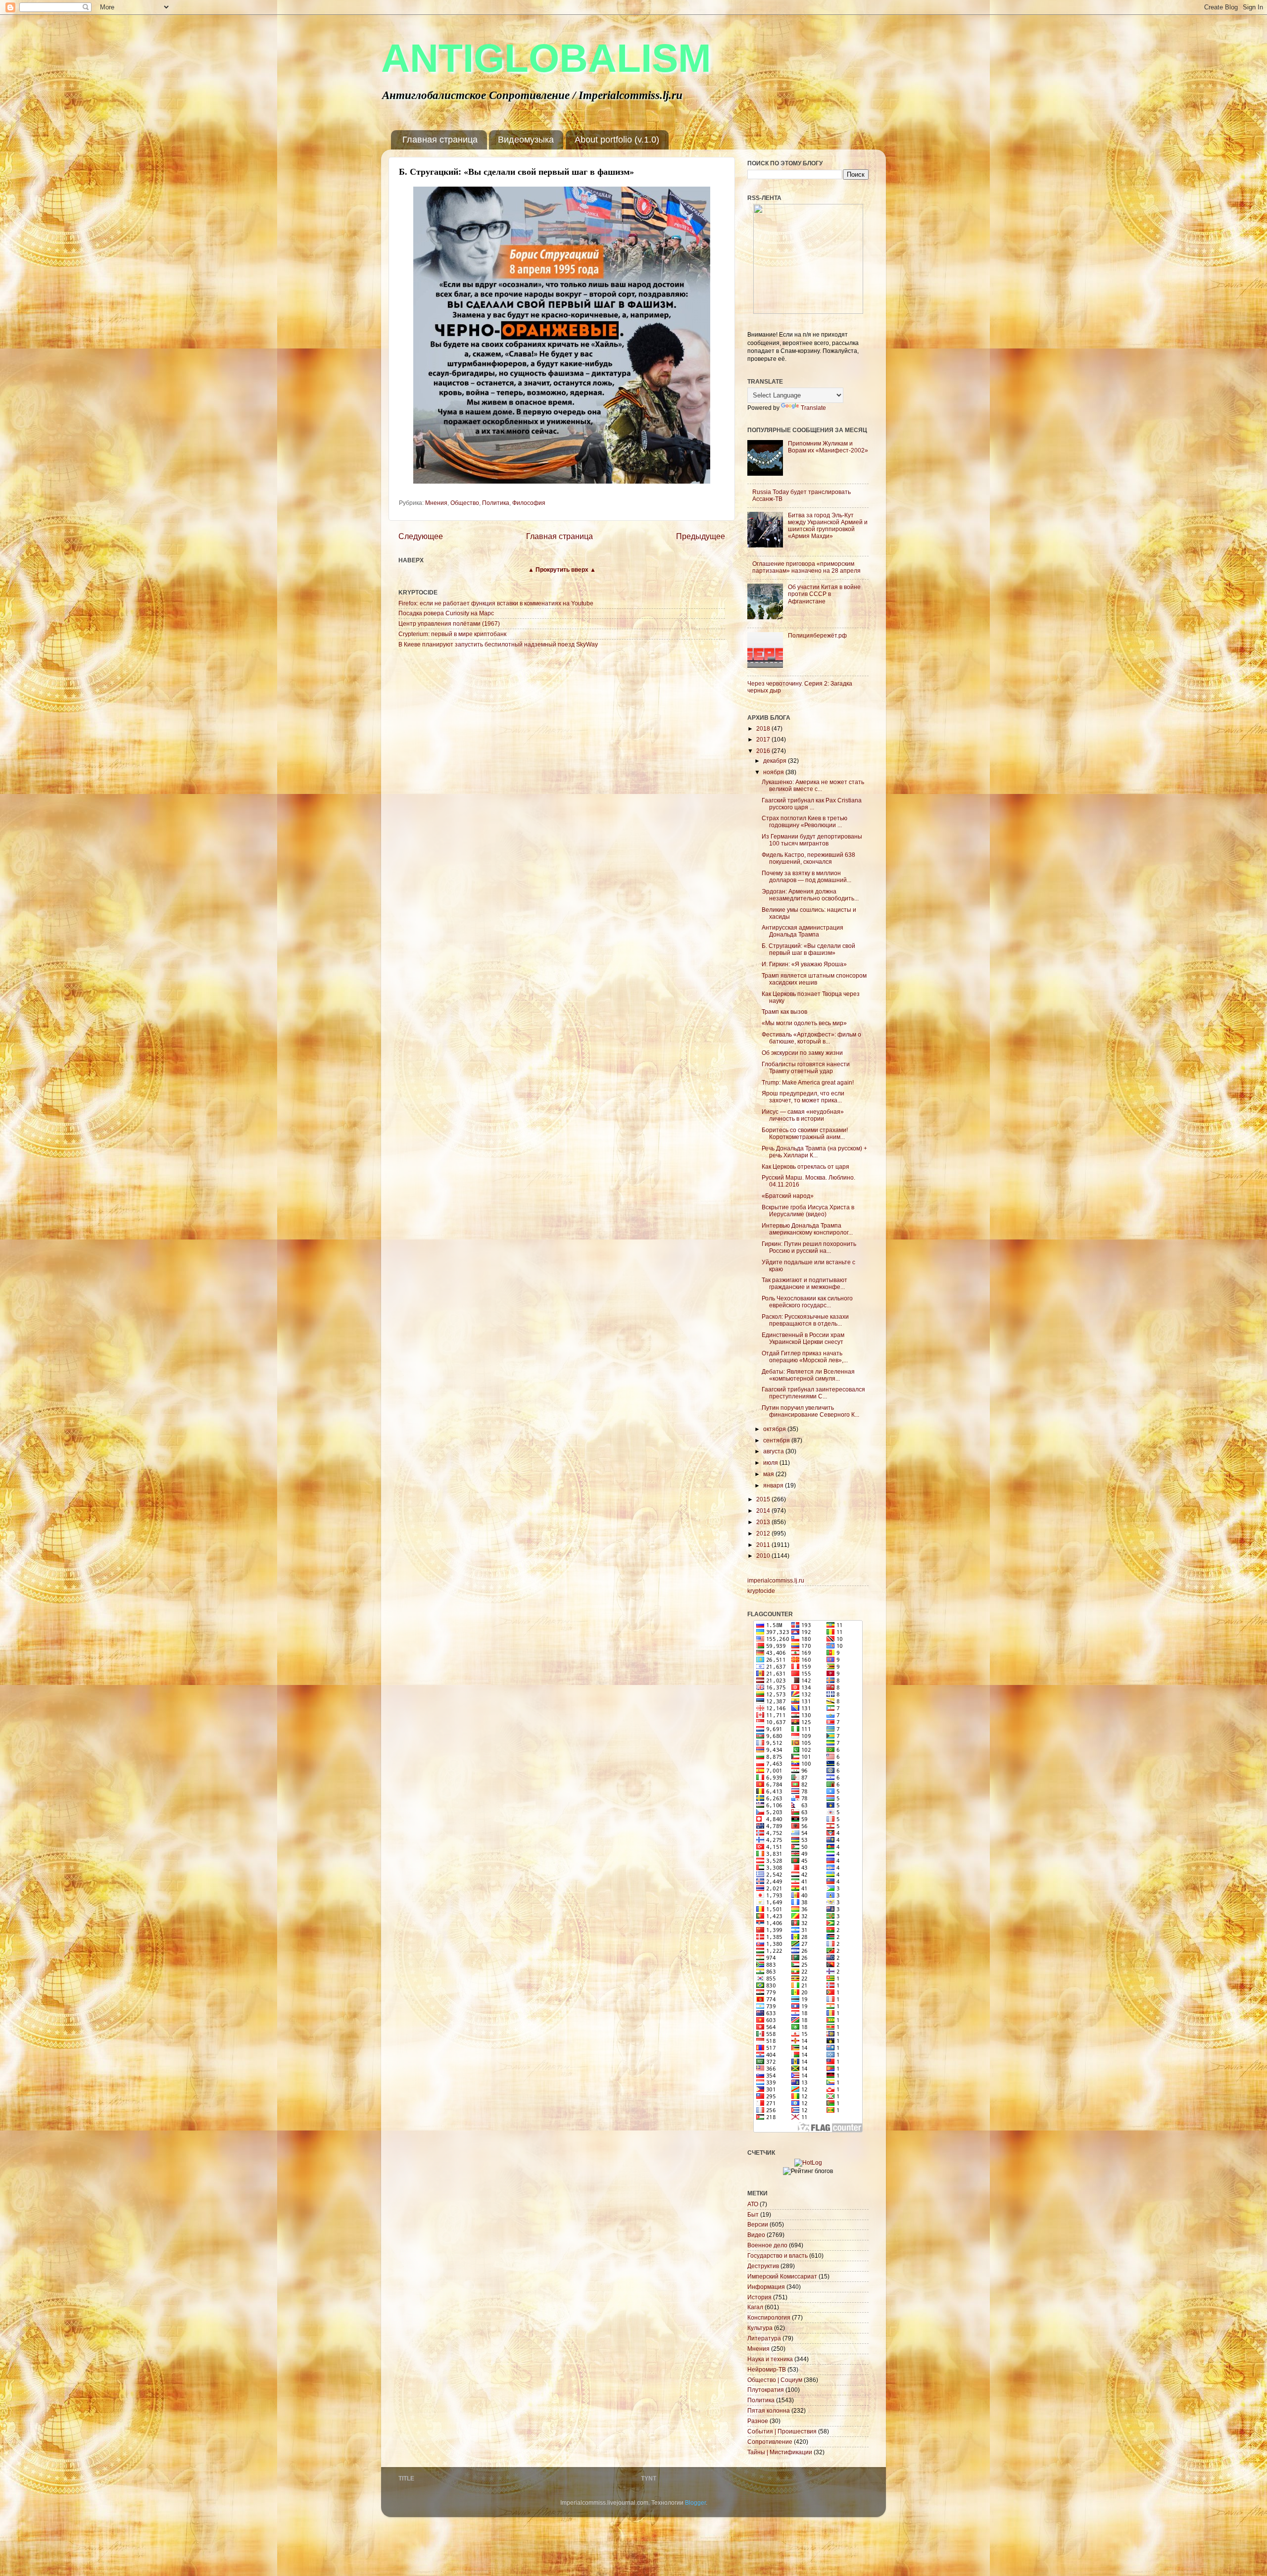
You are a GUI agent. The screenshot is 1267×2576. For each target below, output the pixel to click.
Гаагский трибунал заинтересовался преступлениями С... (813, 1393)
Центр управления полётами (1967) (449, 623)
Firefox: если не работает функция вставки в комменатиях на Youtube (496, 603)
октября (775, 1429)
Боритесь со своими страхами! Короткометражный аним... (805, 1133)
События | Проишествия (782, 2431)
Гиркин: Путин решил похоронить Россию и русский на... (809, 1247)
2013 (764, 1522)
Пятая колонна (769, 2410)
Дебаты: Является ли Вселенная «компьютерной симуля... (808, 1375)
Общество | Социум (775, 2380)
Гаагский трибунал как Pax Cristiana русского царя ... (812, 804)
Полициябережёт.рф (817, 635)
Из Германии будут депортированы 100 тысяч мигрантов (812, 840)
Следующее (421, 536)
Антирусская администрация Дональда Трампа (803, 931)
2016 (764, 751)
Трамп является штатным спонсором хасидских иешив (814, 979)
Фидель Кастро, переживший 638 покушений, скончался (808, 858)
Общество (465, 503)
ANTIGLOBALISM (546, 58)
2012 (764, 1533)
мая (769, 1474)
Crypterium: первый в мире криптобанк (452, 634)
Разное (758, 2421)
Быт (753, 2214)
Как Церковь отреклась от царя (805, 1166)
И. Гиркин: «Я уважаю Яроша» (804, 964)
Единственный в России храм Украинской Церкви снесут (803, 1338)
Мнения (436, 503)
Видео (756, 2235)
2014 (764, 1511)
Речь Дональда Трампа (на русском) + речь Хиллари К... (814, 1152)
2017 (764, 739)
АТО (753, 2204)
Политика (496, 503)
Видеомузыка (526, 140)
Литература (764, 2338)
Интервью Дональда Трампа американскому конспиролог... (807, 1229)
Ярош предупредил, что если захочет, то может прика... (803, 1097)
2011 (764, 1545)
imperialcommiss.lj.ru (776, 1580)
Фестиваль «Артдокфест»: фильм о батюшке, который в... (811, 1038)
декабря (776, 761)
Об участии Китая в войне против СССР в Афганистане (824, 594)
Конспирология (769, 2317)
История (759, 2297)
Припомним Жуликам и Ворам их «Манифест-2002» (828, 447)
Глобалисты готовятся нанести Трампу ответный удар (806, 1067)
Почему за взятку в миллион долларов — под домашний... (806, 876)
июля (771, 1462)
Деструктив (763, 2266)
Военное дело (767, 2245)
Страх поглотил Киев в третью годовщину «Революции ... (804, 821)
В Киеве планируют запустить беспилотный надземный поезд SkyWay (498, 644)
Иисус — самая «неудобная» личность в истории (803, 1115)
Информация (766, 2287)
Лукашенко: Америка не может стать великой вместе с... (813, 785)
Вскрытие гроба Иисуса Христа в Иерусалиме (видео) (808, 1211)
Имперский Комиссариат (782, 2276)
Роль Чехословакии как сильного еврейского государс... (807, 1302)
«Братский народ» (788, 1196)
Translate (813, 408)
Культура (760, 2328)
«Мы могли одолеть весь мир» (804, 1023)
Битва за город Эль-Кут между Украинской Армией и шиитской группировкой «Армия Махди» (828, 525)
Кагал (755, 2307)
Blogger (695, 2502)
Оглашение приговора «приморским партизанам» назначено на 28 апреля (806, 567)
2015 (764, 1499)
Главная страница (440, 140)
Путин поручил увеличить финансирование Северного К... (810, 1411)
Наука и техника (770, 2359)
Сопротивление (770, 2442)
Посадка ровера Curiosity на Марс (446, 613)
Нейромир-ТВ (767, 2369)
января (774, 1485)
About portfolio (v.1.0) (617, 140)
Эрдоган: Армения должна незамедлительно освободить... (810, 895)
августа (774, 1451)
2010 (764, 1556)
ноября (774, 772)
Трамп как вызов (784, 1012)
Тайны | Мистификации (780, 2452)
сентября (777, 1440)
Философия (529, 503)
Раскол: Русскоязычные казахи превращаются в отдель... (805, 1320)
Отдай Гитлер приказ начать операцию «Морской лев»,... (805, 1357)
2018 (764, 728)
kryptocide (761, 1591)
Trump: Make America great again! (808, 1082)
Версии (758, 2224)
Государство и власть (778, 2255)
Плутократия (766, 2390)
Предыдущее (701, 536)
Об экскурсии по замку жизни (802, 1053)
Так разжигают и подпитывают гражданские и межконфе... (804, 1283)
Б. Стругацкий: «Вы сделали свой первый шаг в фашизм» (808, 949)
